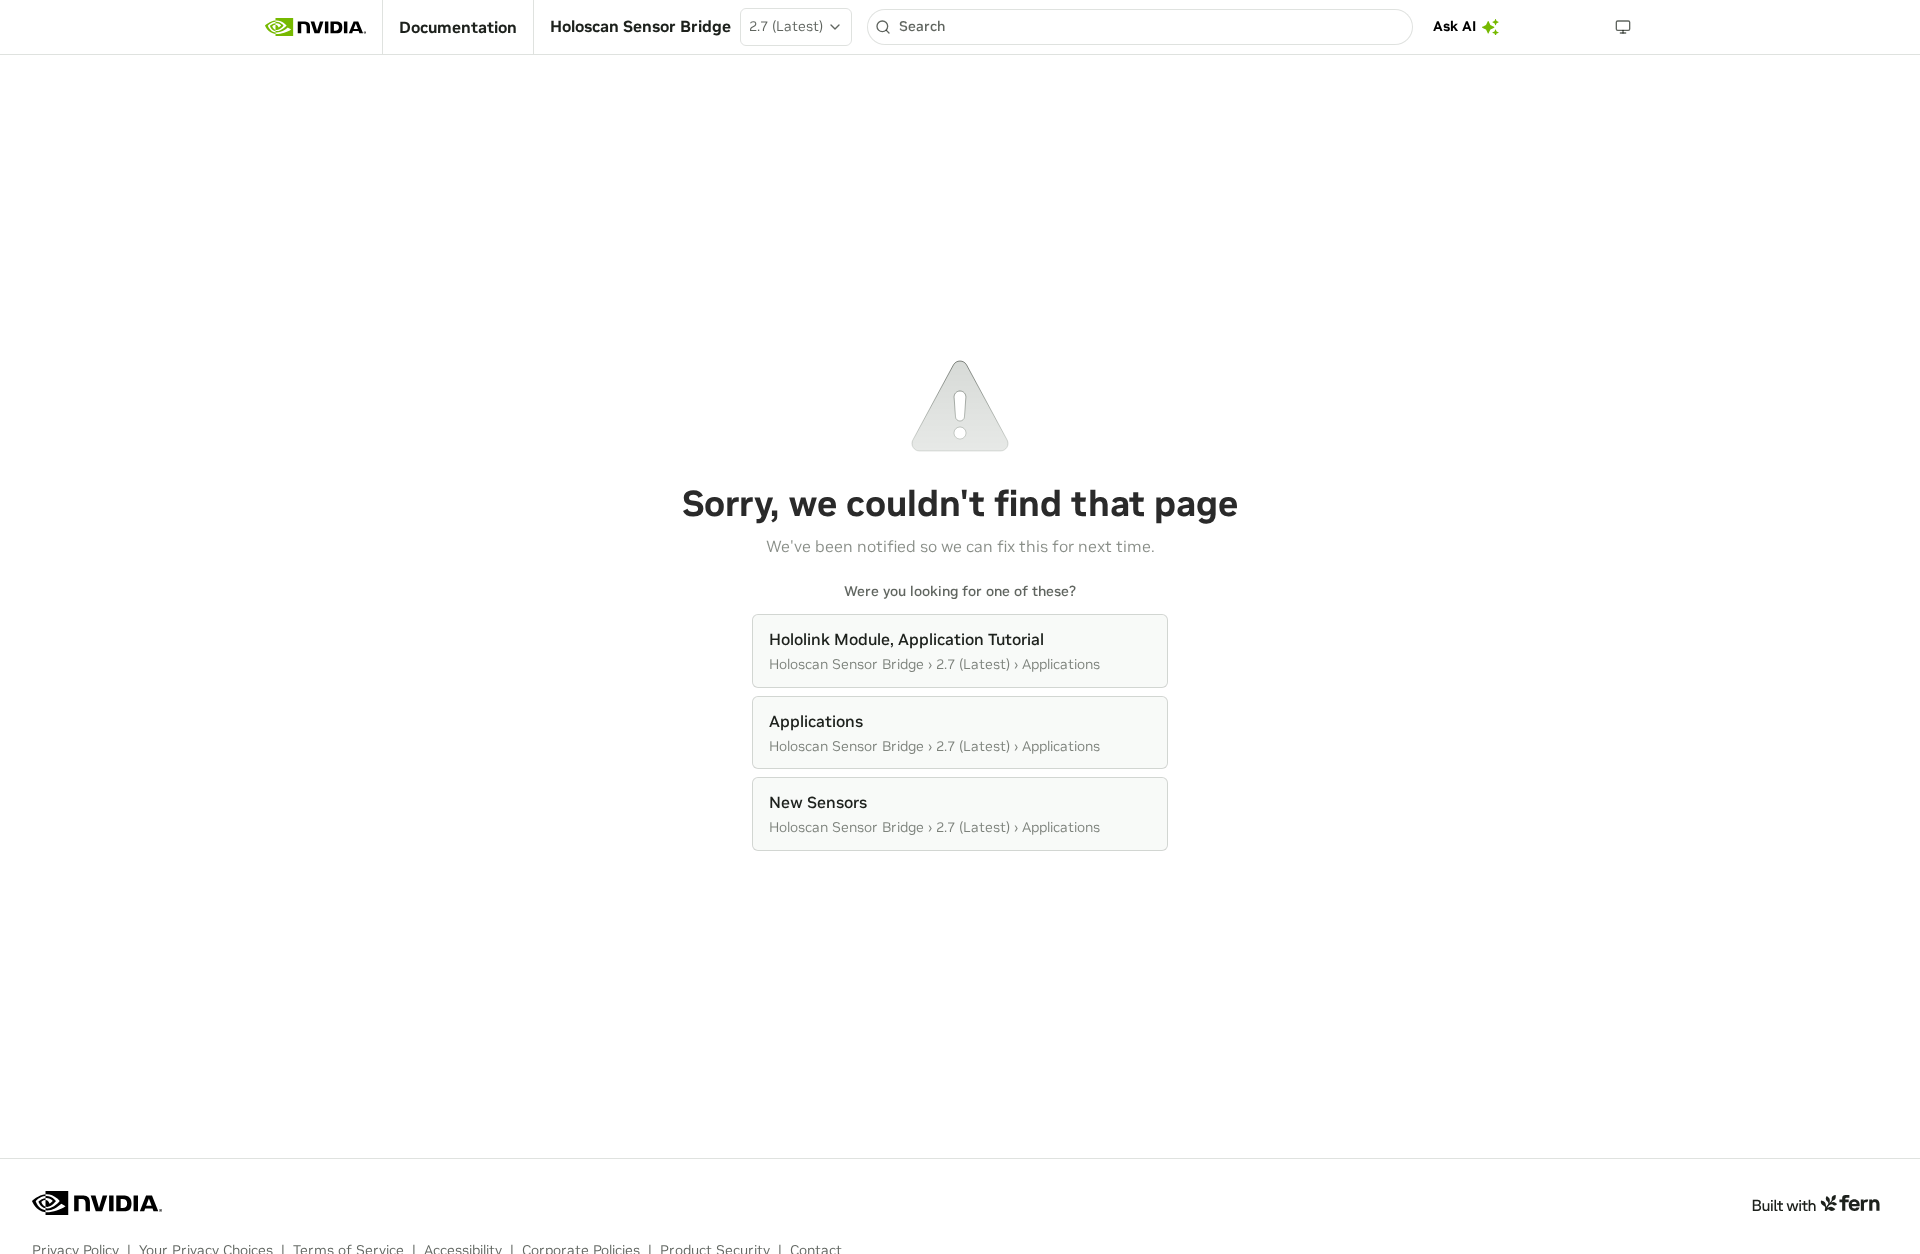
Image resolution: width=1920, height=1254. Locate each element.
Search (922, 26)
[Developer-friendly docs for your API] (1815, 1203)
